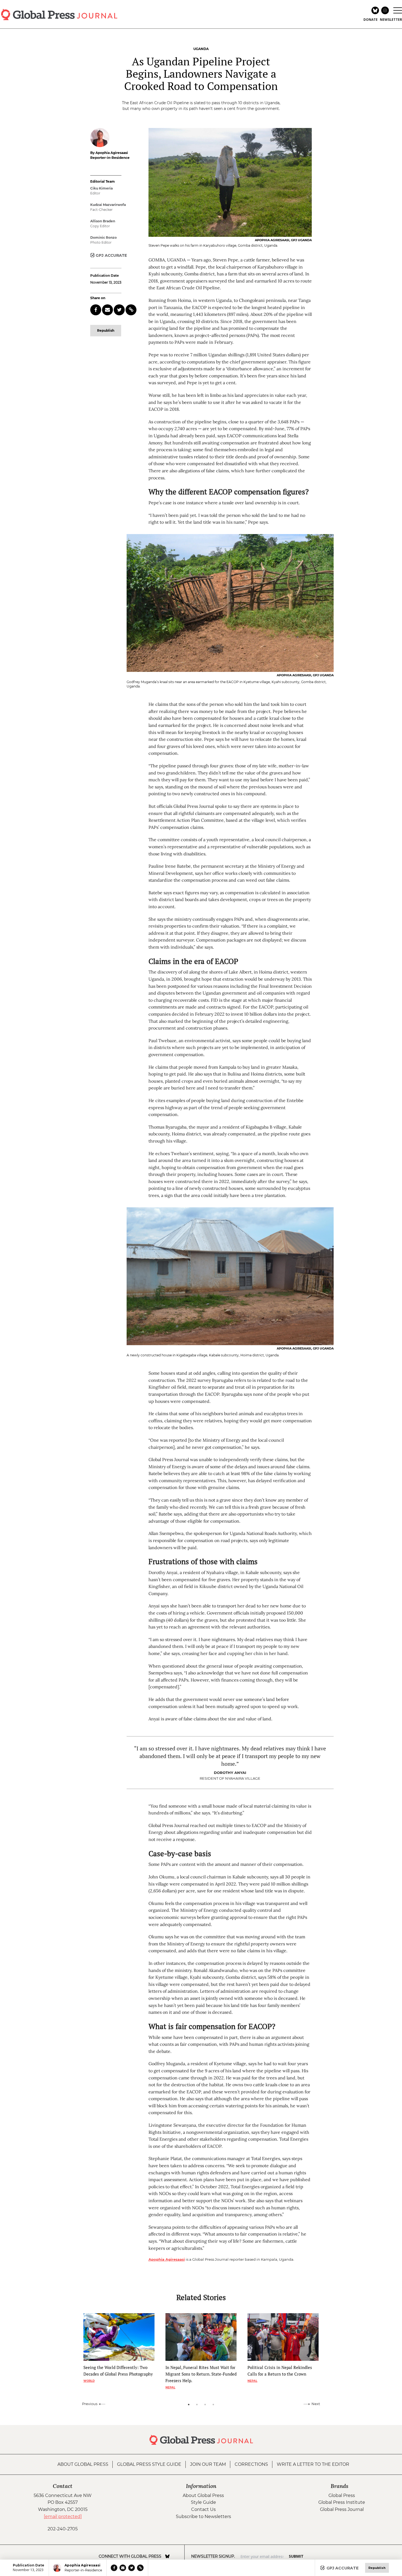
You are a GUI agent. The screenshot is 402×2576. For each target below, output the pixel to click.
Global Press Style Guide (149, 2464)
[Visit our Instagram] (175, 2556)
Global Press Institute (342, 2502)
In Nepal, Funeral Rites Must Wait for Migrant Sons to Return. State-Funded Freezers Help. (201, 2374)
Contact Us (203, 2509)
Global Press (342, 2495)
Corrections (251, 2464)
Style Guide (203, 2502)
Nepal (170, 2387)
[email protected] (63, 2517)
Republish (106, 330)
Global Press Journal (342, 2509)
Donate (371, 20)
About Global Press (83, 2464)
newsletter (391, 20)
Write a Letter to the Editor (313, 2464)
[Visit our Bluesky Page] (167, 2556)
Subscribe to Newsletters (203, 2517)
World (89, 2381)
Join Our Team (208, 2464)
